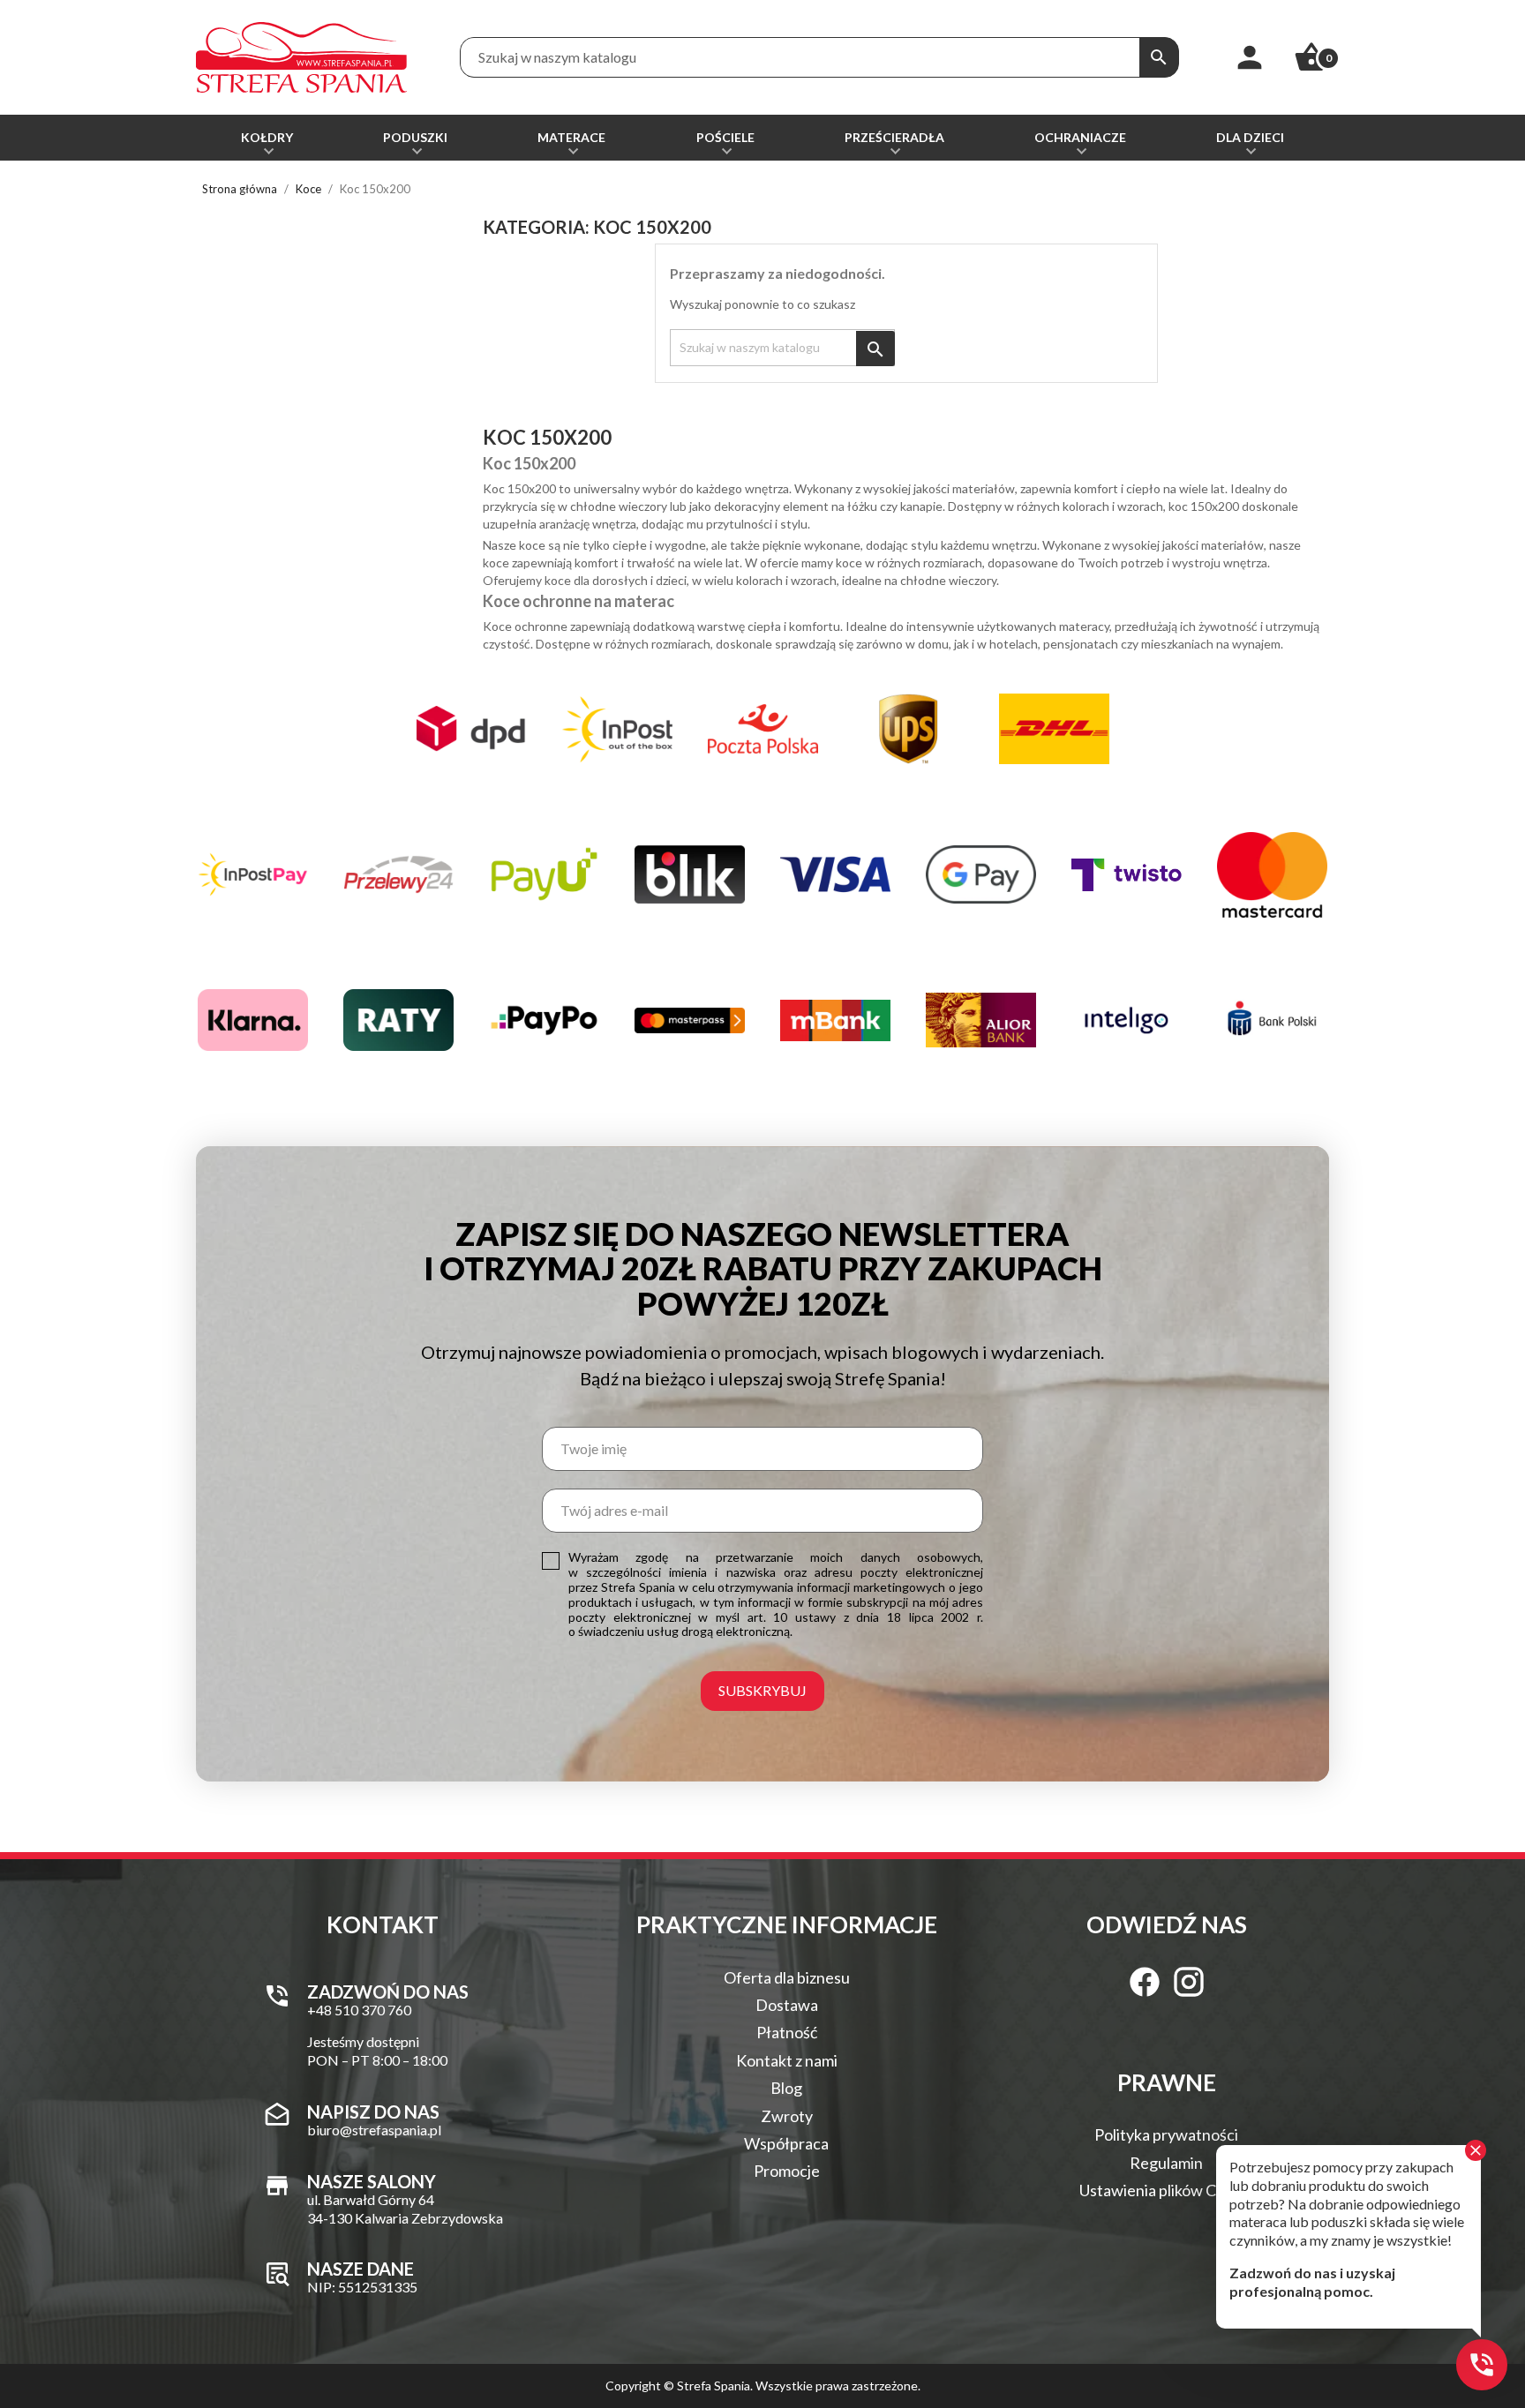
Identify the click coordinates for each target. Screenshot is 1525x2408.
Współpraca (786, 2143)
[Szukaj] (1159, 57)
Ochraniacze (1080, 137)
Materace (571, 137)
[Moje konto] (1250, 57)
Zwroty (787, 2116)
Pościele (725, 137)
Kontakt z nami (787, 2060)
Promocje (787, 2171)
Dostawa (787, 2005)
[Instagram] (1189, 1982)
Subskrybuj (762, 1690)
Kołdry (267, 137)
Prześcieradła (894, 137)
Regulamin (1166, 2163)
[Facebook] (1145, 1982)
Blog (786, 2088)
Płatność (787, 2032)
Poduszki (415, 137)
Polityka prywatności (1166, 2134)
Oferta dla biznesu (787, 1977)
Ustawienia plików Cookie (1167, 2190)
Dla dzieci (1250, 137)
